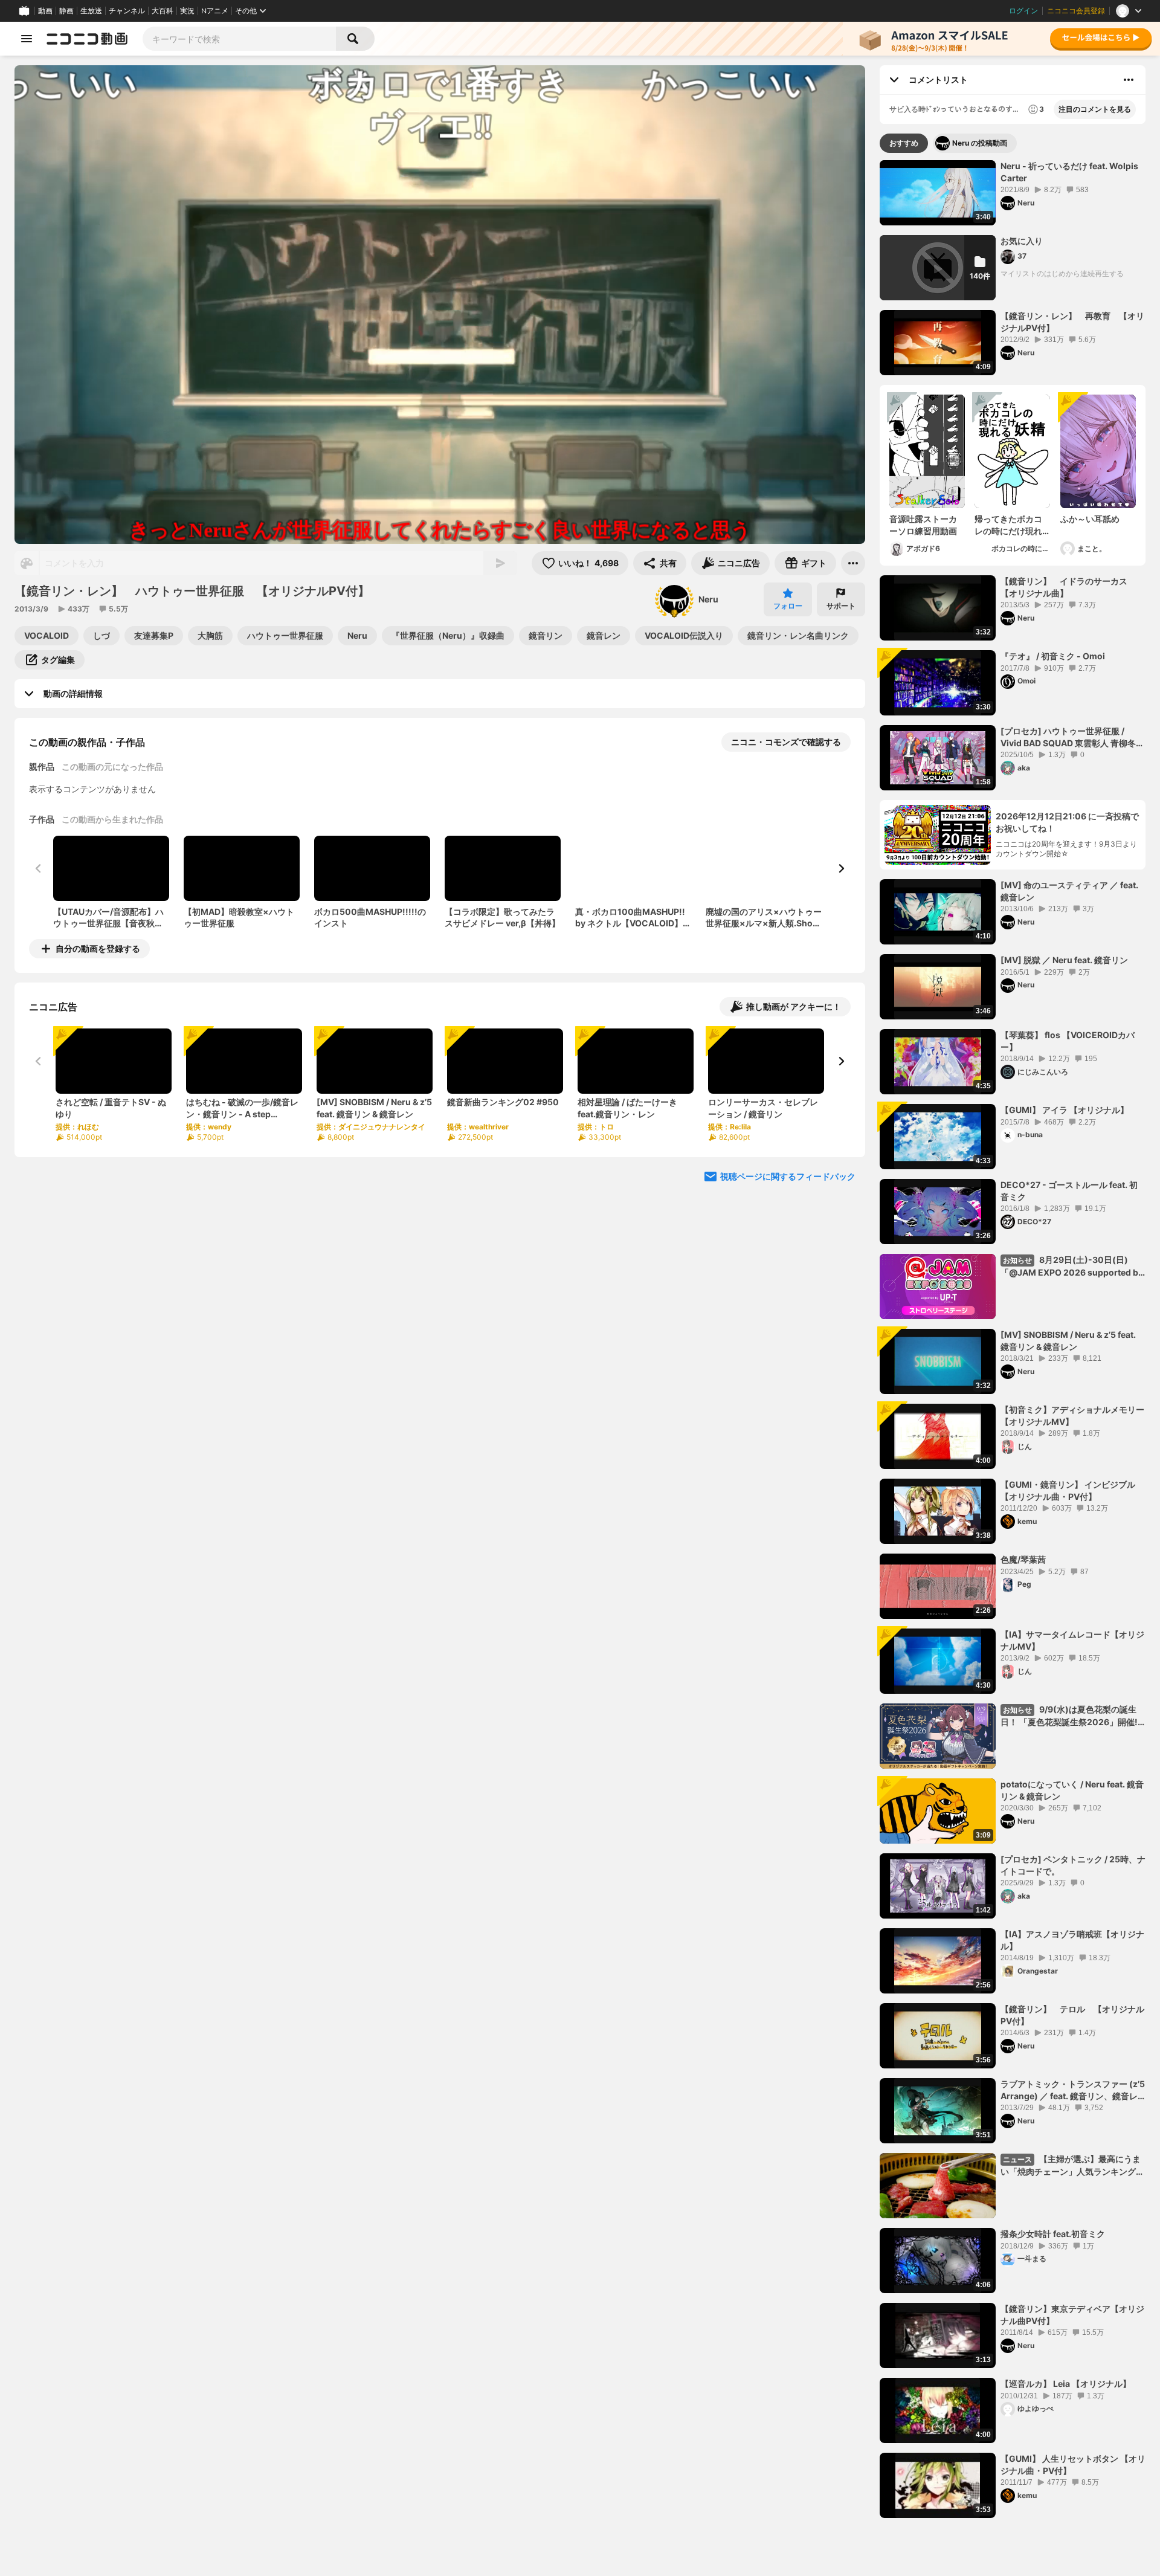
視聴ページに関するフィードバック (788, 1176)
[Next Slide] (841, 868)
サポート (841, 606)
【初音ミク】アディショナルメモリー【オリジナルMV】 (1072, 1416)
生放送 (91, 11)
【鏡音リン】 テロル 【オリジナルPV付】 (1072, 2015)
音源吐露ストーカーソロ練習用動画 (923, 525)
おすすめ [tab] (904, 143)
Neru (708, 599)
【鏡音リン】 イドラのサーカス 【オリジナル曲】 (1068, 587)
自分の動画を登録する (98, 948)
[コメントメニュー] (1129, 80)
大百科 (163, 11)
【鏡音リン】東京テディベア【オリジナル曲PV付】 (1072, 2315)
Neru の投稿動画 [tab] (980, 143)
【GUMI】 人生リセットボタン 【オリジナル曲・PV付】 (1073, 2465)
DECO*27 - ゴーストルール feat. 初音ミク (1069, 1191)
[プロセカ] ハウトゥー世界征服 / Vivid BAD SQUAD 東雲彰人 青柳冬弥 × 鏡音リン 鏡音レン (1072, 737)
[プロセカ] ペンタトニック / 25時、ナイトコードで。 (1073, 1865)
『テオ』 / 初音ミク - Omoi (1053, 656)
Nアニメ (215, 11)
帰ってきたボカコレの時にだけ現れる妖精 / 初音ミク (1008, 525)
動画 (45, 11)
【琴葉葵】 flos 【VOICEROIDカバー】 (1068, 1041)
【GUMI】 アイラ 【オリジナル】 (1065, 1110)
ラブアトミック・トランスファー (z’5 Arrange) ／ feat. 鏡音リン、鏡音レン (1073, 2090)
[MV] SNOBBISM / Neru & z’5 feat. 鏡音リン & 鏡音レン (1068, 1341)
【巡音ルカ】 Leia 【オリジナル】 (1066, 2384)
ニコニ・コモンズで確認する (786, 742)
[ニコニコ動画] (87, 39)
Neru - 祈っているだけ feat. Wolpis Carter (1069, 172)
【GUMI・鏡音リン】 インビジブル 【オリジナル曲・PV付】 (1068, 1490)
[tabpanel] (1013, 1339)
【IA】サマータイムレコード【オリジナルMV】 (1072, 1640)
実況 (187, 11)
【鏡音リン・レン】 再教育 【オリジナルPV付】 (1072, 322)
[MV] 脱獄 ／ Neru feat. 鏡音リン (1064, 960)
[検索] (355, 39)
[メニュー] (853, 563)
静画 (66, 11)
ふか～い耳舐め (1090, 519)
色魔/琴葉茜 (1023, 1559)
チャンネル (127, 11)
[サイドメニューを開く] (27, 39)
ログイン (1023, 11)
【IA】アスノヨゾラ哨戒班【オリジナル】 (1072, 1940)
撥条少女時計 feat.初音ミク (1053, 2234)
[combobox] (239, 39)
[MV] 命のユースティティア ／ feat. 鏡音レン (1069, 891)
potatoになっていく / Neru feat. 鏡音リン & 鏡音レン (1072, 1790)
